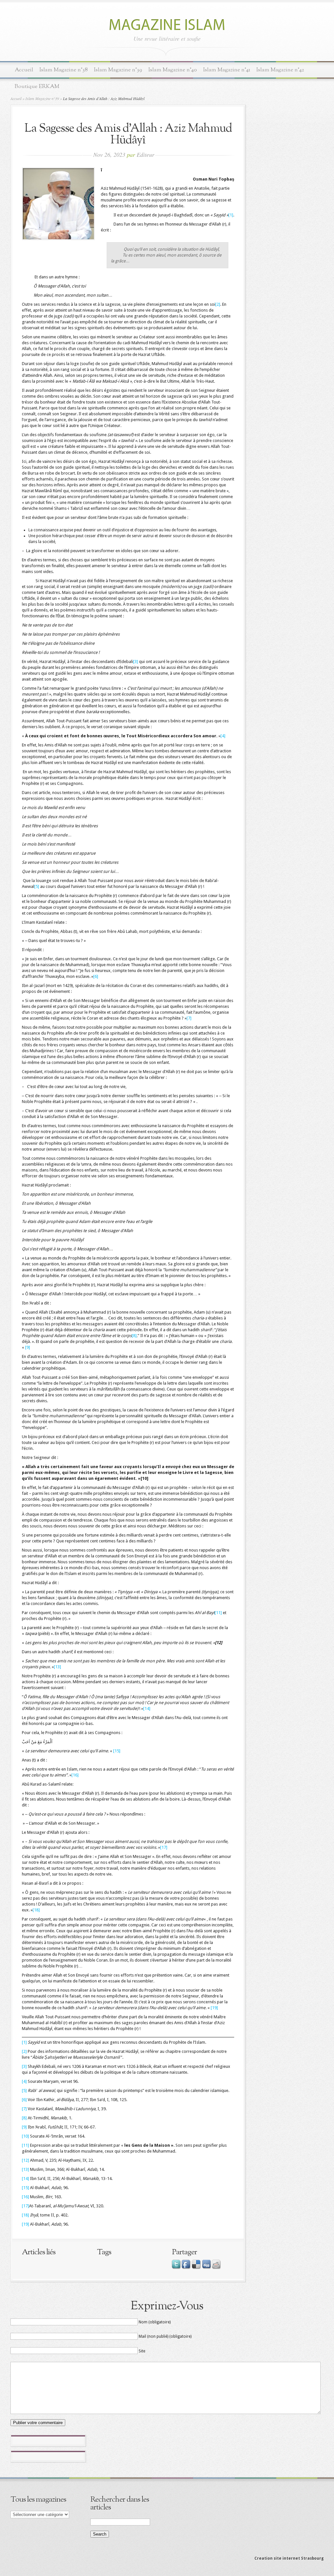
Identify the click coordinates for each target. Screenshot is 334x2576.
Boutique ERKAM (37, 87)
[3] (136, 662)
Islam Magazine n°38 (64, 70)
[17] (164, 1847)
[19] (214, 2008)
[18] (36, 1910)
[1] (231, 215)
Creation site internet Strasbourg (289, 2558)
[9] (28, 1347)
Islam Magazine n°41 (227, 70)
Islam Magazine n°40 (173, 70)
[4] (223, 736)
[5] (37, 886)
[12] (25, 2160)
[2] (218, 304)
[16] (75, 1775)
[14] (147, 1708)
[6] (96, 976)
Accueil (24, 70)
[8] (134, 1336)
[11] (218, 1613)
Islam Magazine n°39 (118, 70)
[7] (189, 1018)
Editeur (145, 155)
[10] (25, 2136)
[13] (57, 1667)
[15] (117, 1751)
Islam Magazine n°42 (280, 70)
